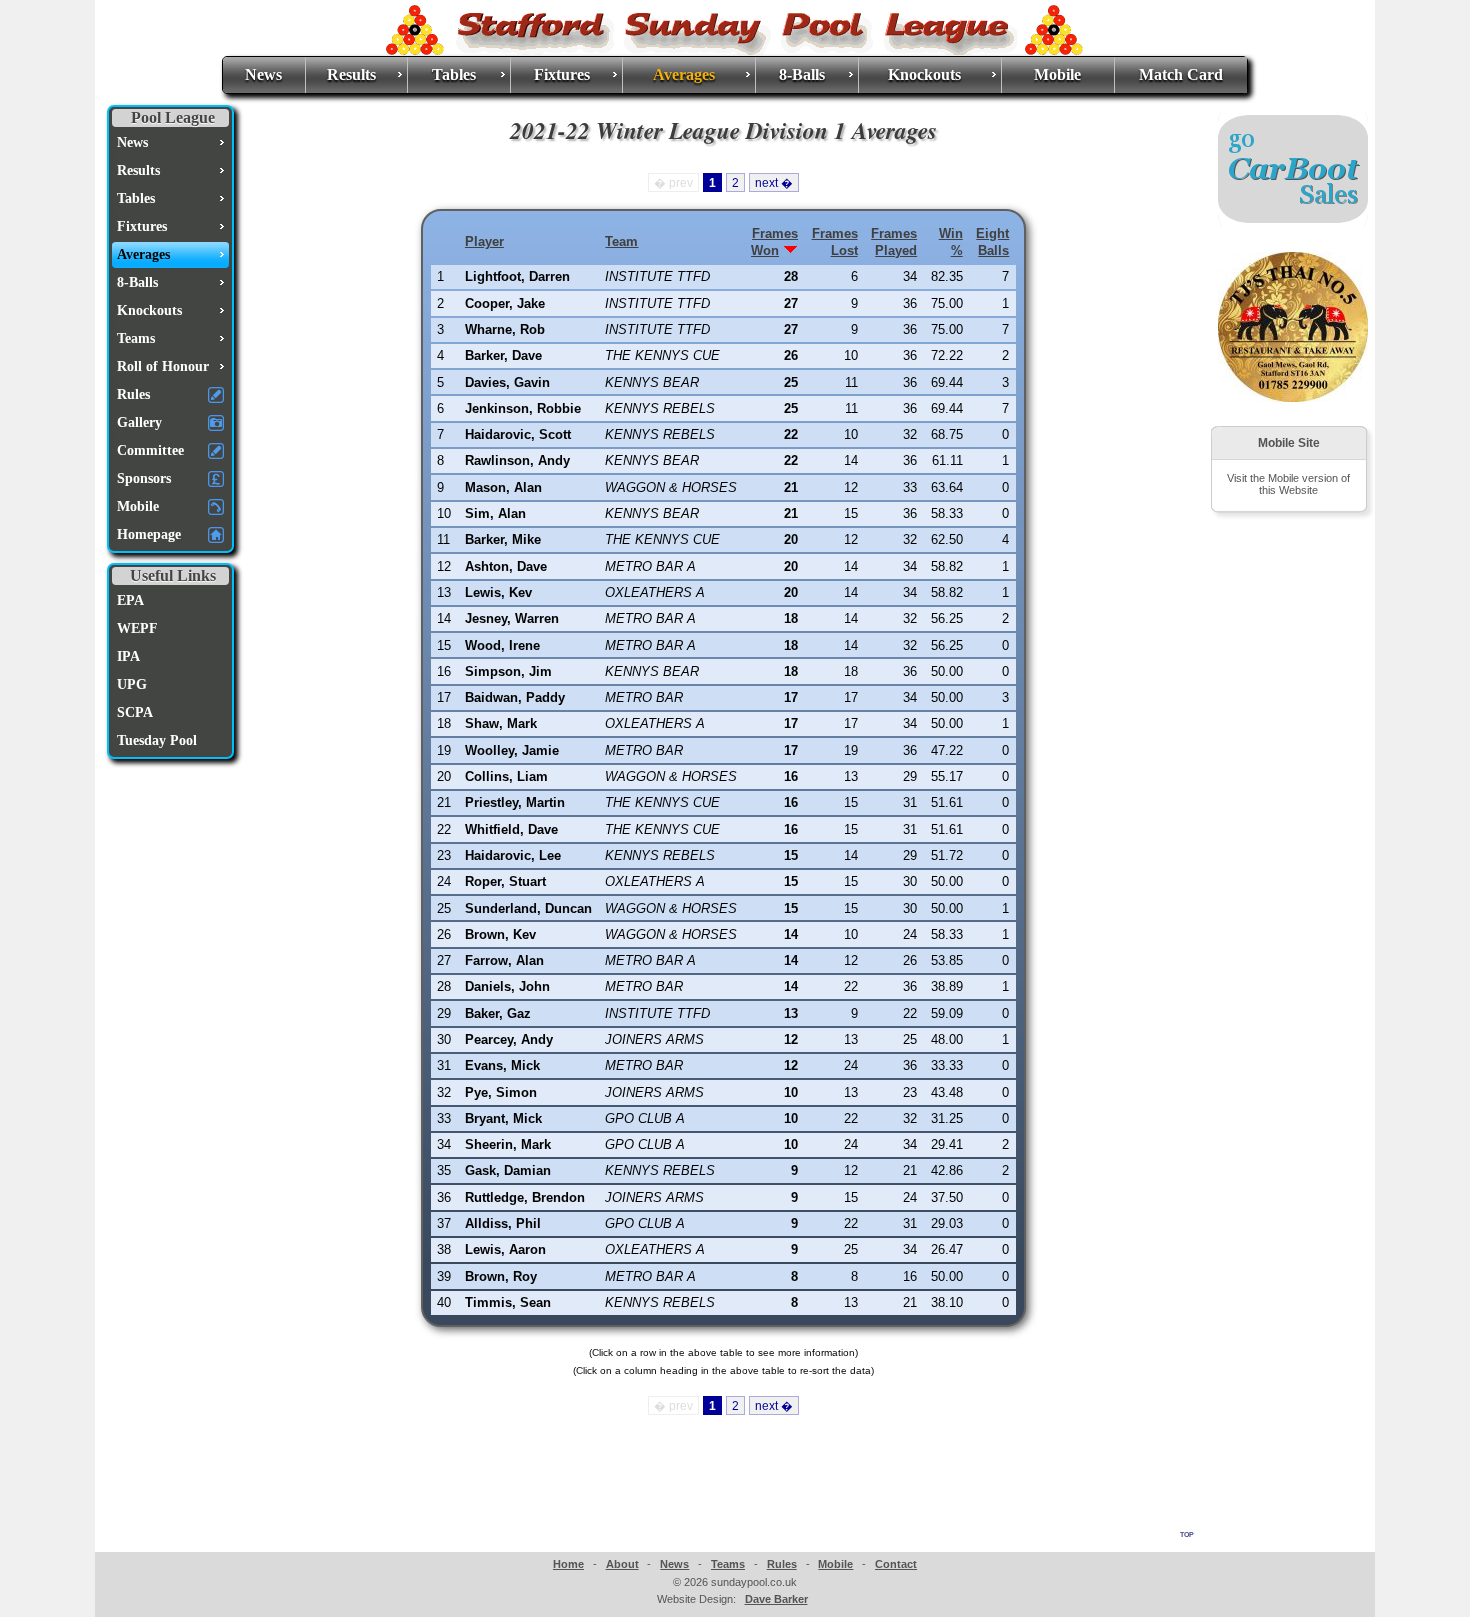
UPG (132, 684)
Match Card (1181, 74)
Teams (728, 1564)
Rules (782, 1564)
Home (568, 1564)
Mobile (1057, 74)
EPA (130, 600)
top (1187, 1533)
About (622, 1564)
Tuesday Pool (157, 740)
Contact (896, 1564)
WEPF (137, 628)
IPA (128, 656)
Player (484, 241)
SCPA (135, 712)
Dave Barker (776, 1599)
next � (774, 182)
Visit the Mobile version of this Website (1288, 484)
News (263, 74)
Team (621, 241)
